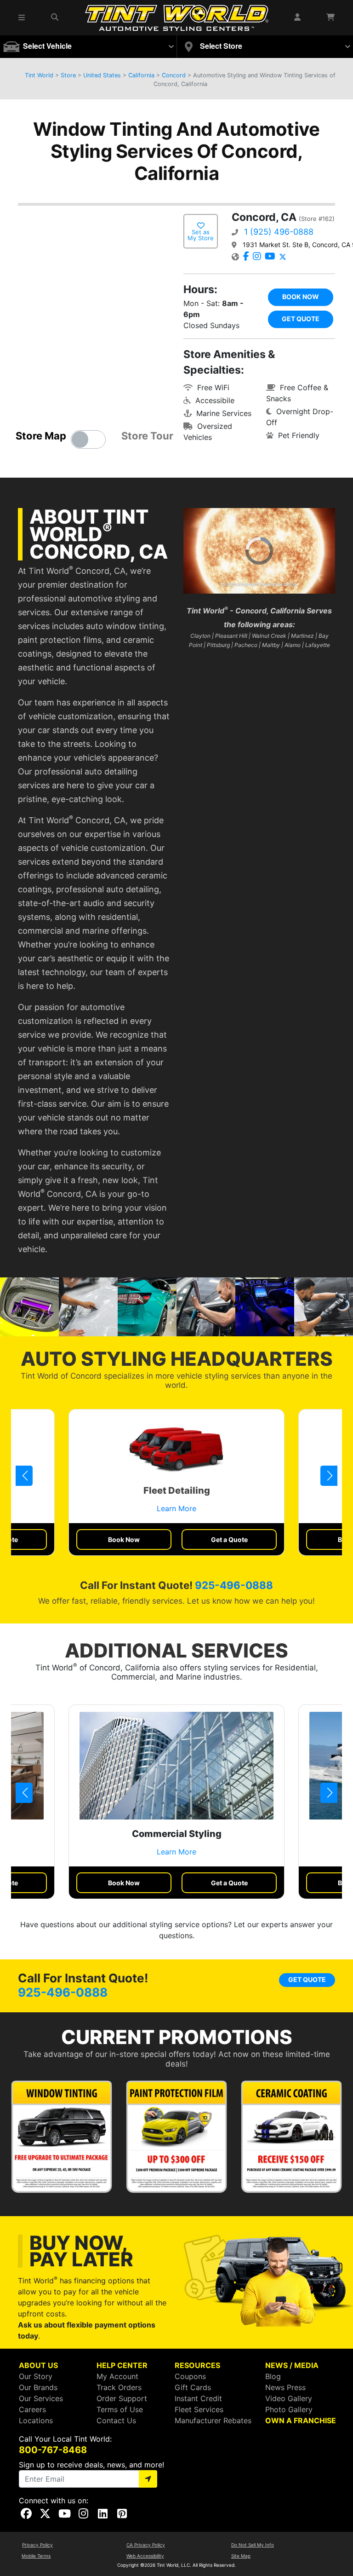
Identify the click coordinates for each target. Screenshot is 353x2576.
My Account (117, 2376)
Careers (32, 2409)
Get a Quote (229, 1539)
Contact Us (116, 2420)
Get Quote (301, 319)
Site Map (241, 2556)
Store (68, 75)
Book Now (301, 297)
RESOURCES (197, 2365)
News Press (285, 2387)
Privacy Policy (37, 2545)
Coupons (190, 2376)
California (141, 75)
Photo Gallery (289, 2409)
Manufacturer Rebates (213, 2420)
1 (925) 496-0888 (279, 232)
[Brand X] (283, 257)
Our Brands (38, 2387)
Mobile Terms (36, 2556)
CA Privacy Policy (146, 2545)
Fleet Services (199, 2409)
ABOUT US (38, 2365)
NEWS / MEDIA (292, 2365)
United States (102, 75)
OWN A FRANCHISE (301, 2420)
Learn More (176, 1508)
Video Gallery (289, 2398)
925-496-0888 (234, 1585)
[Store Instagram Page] (257, 257)
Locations (36, 2420)
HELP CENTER (122, 2365)
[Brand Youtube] (270, 257)
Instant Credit (198, 2398)
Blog (273, 2376)
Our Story (36, 2376)
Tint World (39, 75)
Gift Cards (193, 2387)
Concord (174, 75)
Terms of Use (120, 2409)
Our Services (41, 2398)
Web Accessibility (145, 2556)
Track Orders (119, 2387)
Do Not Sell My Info (253, 2545)
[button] (24, 1476)
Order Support (122, 2398)
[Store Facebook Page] (246, 257)
